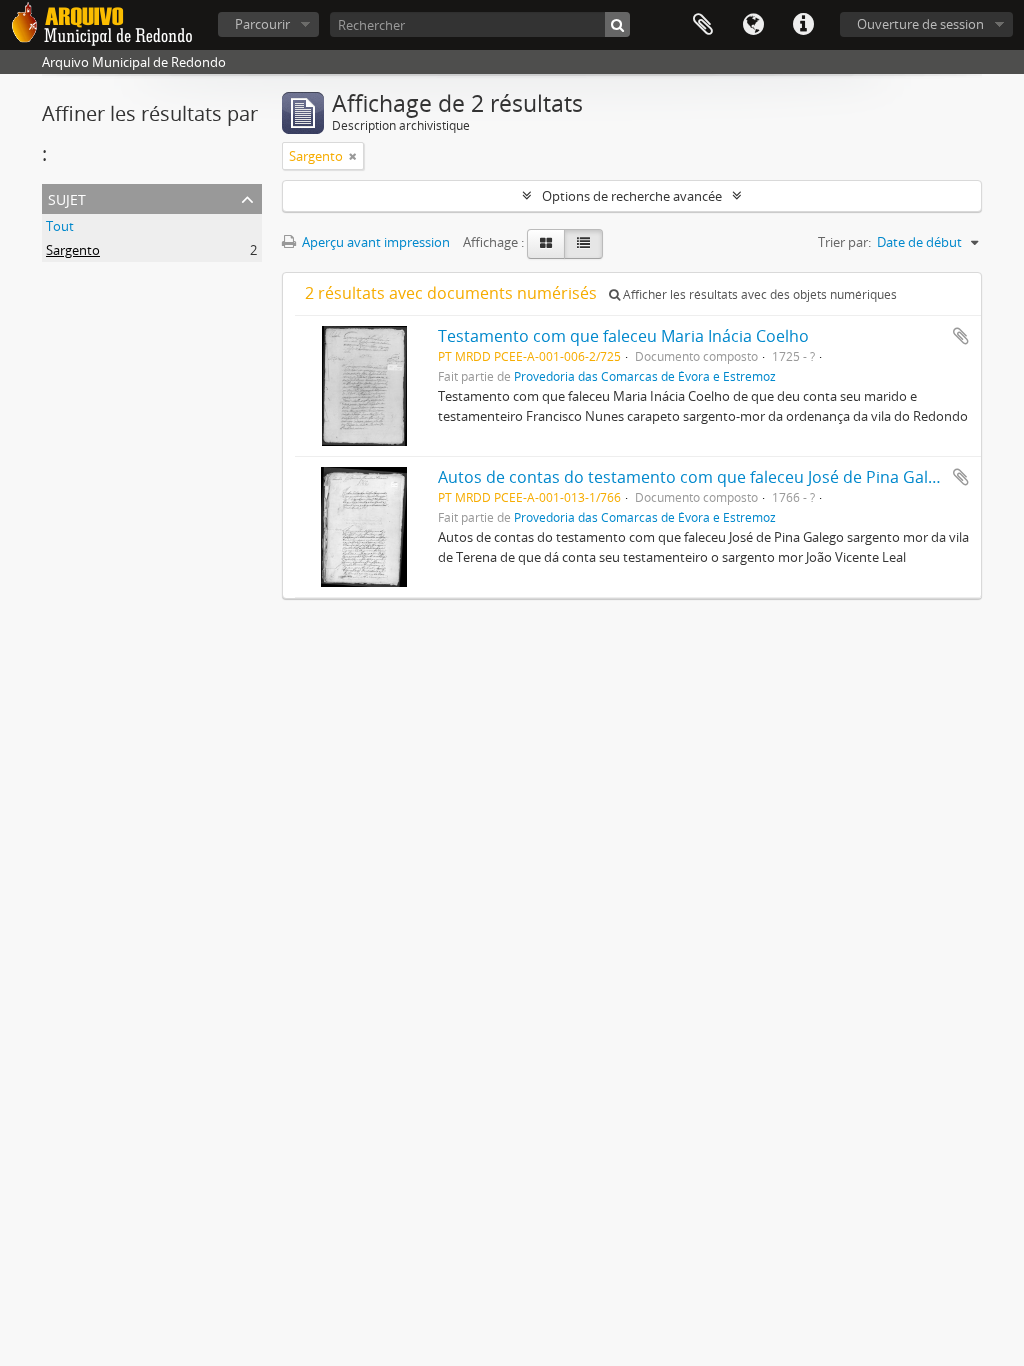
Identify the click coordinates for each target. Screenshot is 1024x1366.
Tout (60, 226)
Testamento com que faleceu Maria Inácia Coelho (623, 336)
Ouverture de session (920, 24)
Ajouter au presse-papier (961, 336)
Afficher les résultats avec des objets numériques (758, 294)
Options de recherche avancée (632, 196)
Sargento (73, 250)
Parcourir (262, 24)
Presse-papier (703, 25)
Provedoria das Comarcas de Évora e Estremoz (645, 376)
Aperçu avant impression (374, 242)
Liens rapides (803, 25)
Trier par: (844, 242)
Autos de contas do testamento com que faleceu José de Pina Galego (697, 477)
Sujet (67, 197)
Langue (753, 25)
